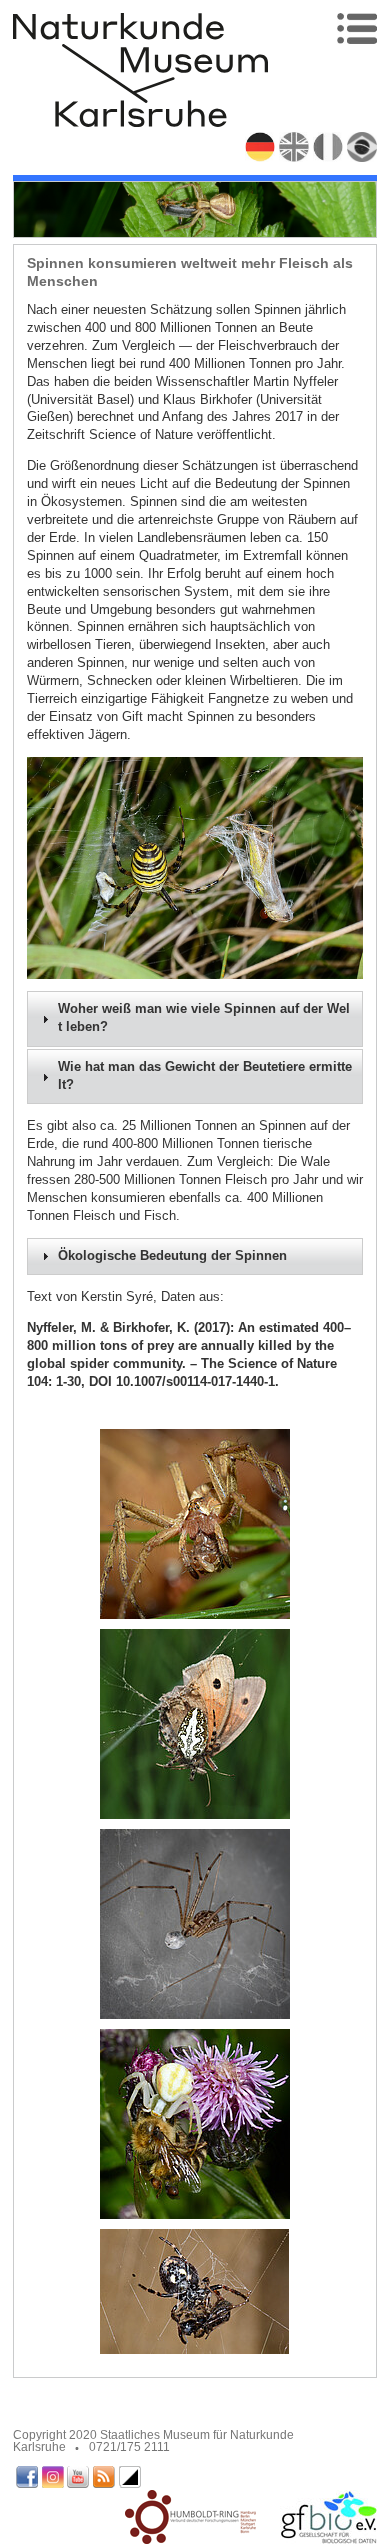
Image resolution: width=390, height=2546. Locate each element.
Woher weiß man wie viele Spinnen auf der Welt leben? (204, 1018)
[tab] (195, 1019)
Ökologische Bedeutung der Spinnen (172, 1256)
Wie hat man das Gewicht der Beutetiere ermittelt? (205, 1076)
